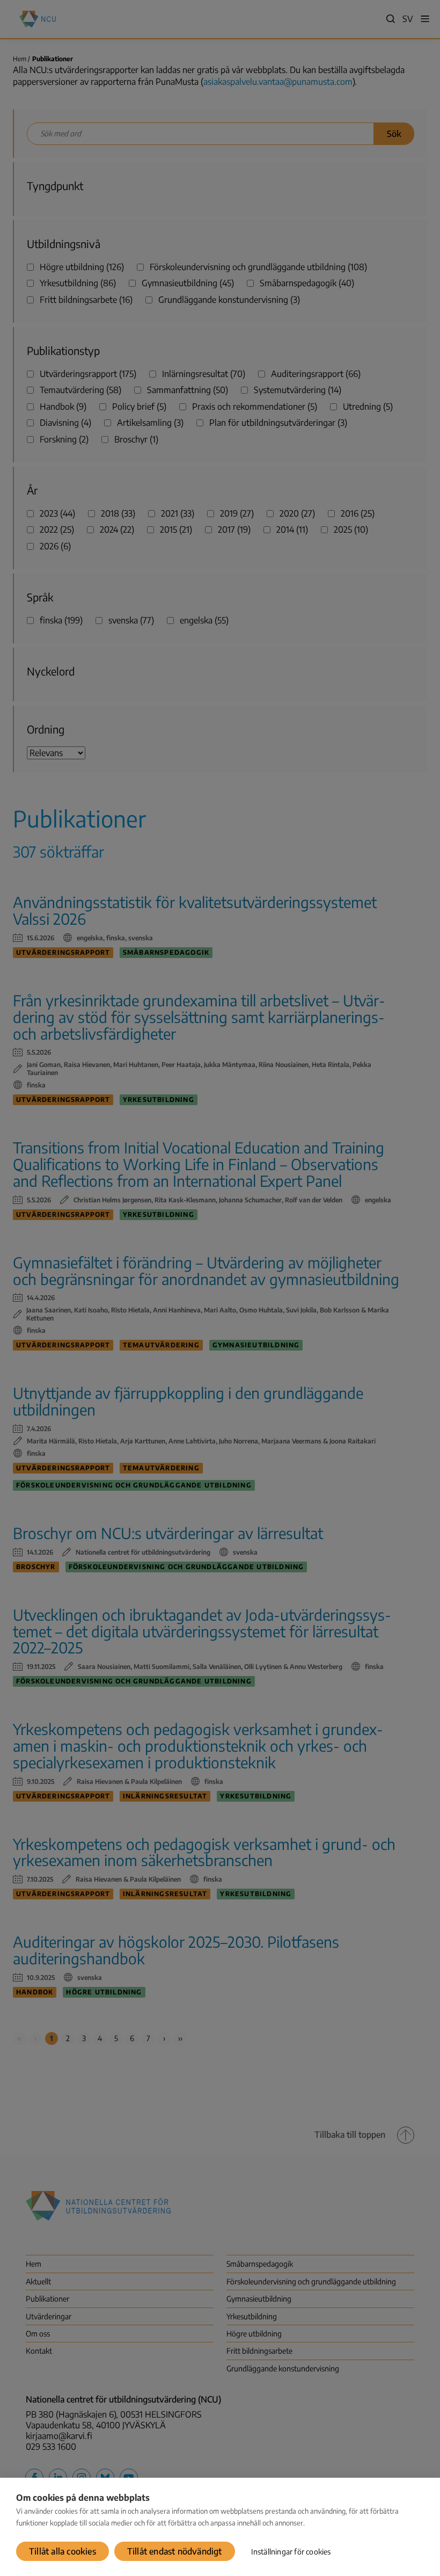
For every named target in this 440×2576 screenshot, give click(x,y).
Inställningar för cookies (291, 2552)
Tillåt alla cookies (63, 2551)
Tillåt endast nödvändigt (175, 2551)
